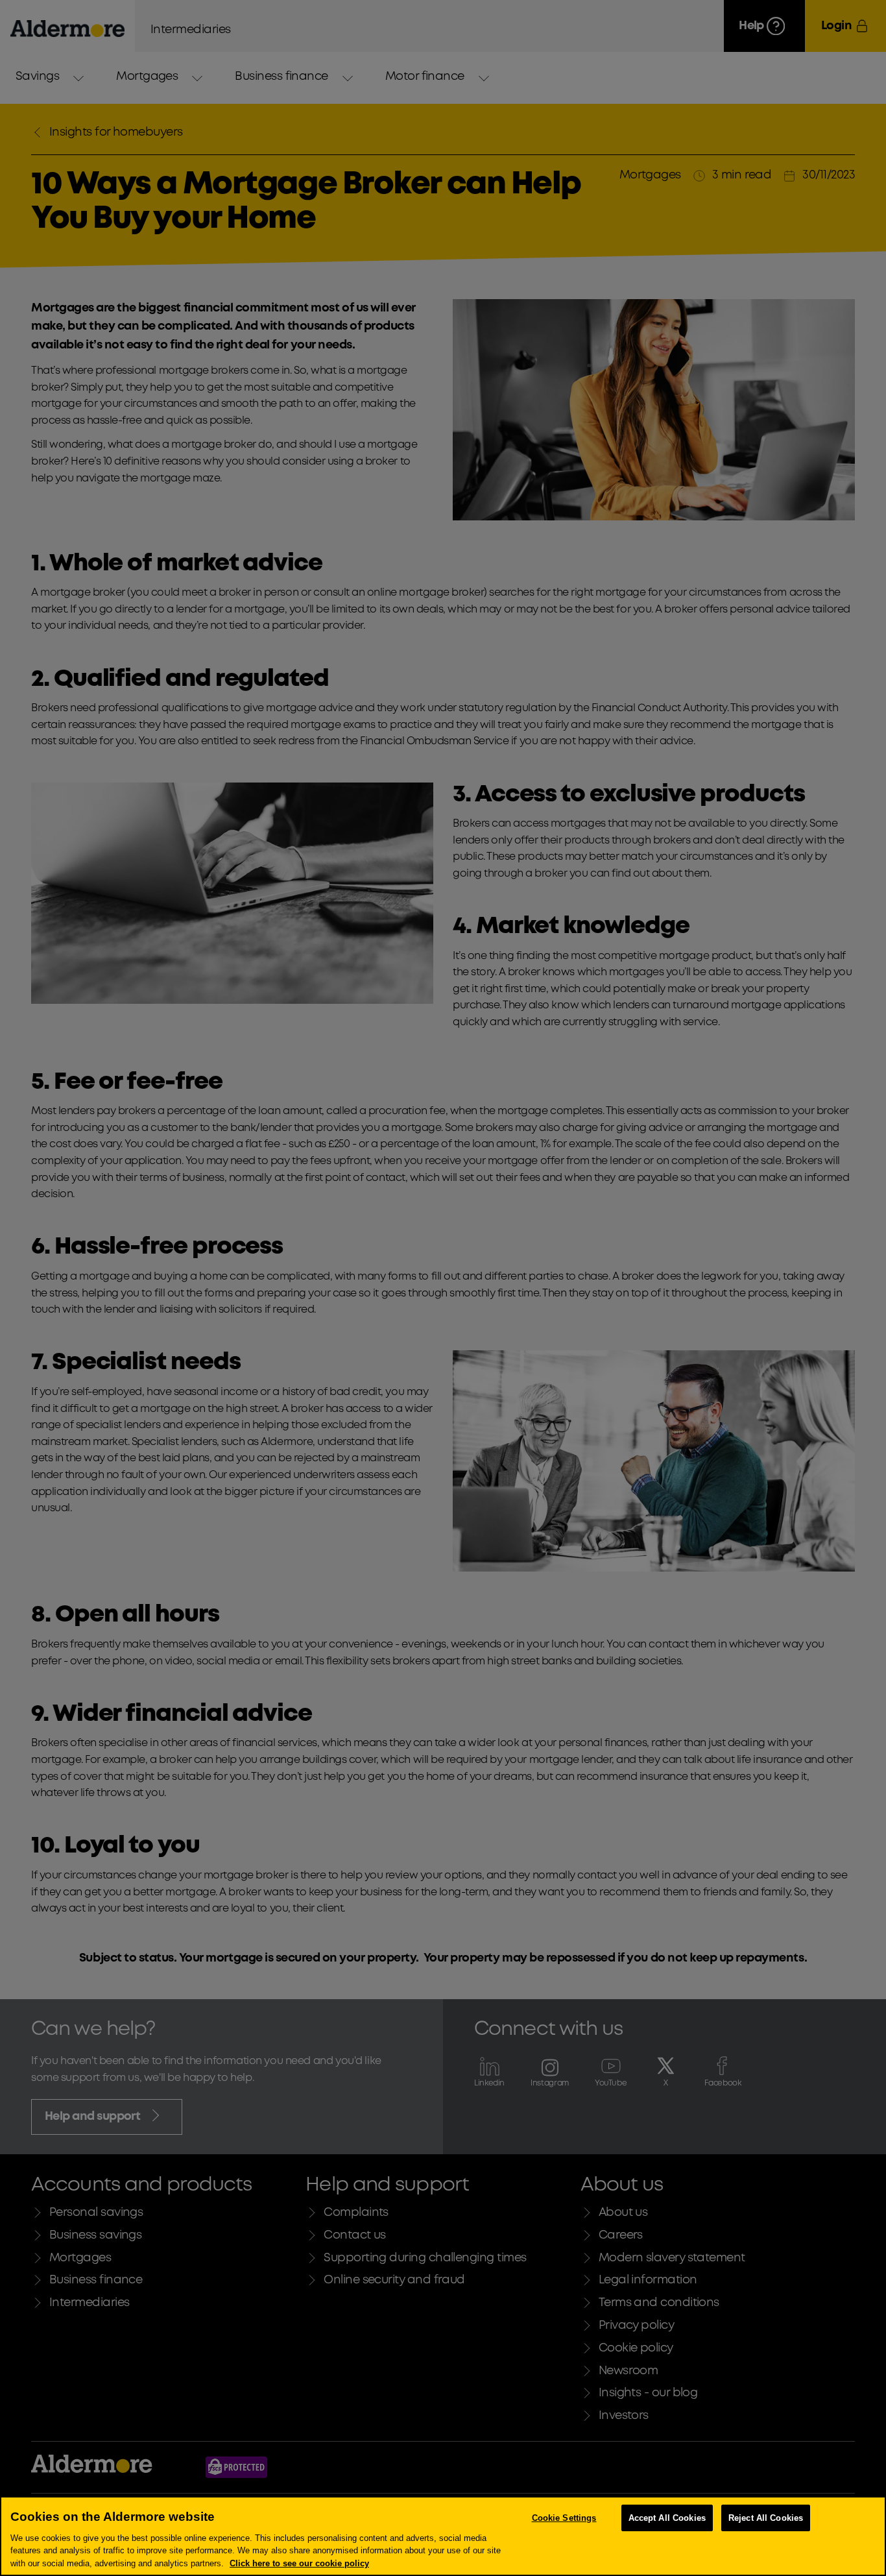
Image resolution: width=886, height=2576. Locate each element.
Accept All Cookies (667, 2518)
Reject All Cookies (766, 2518)
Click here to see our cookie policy (299, 2563)
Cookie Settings (564, 2518)
